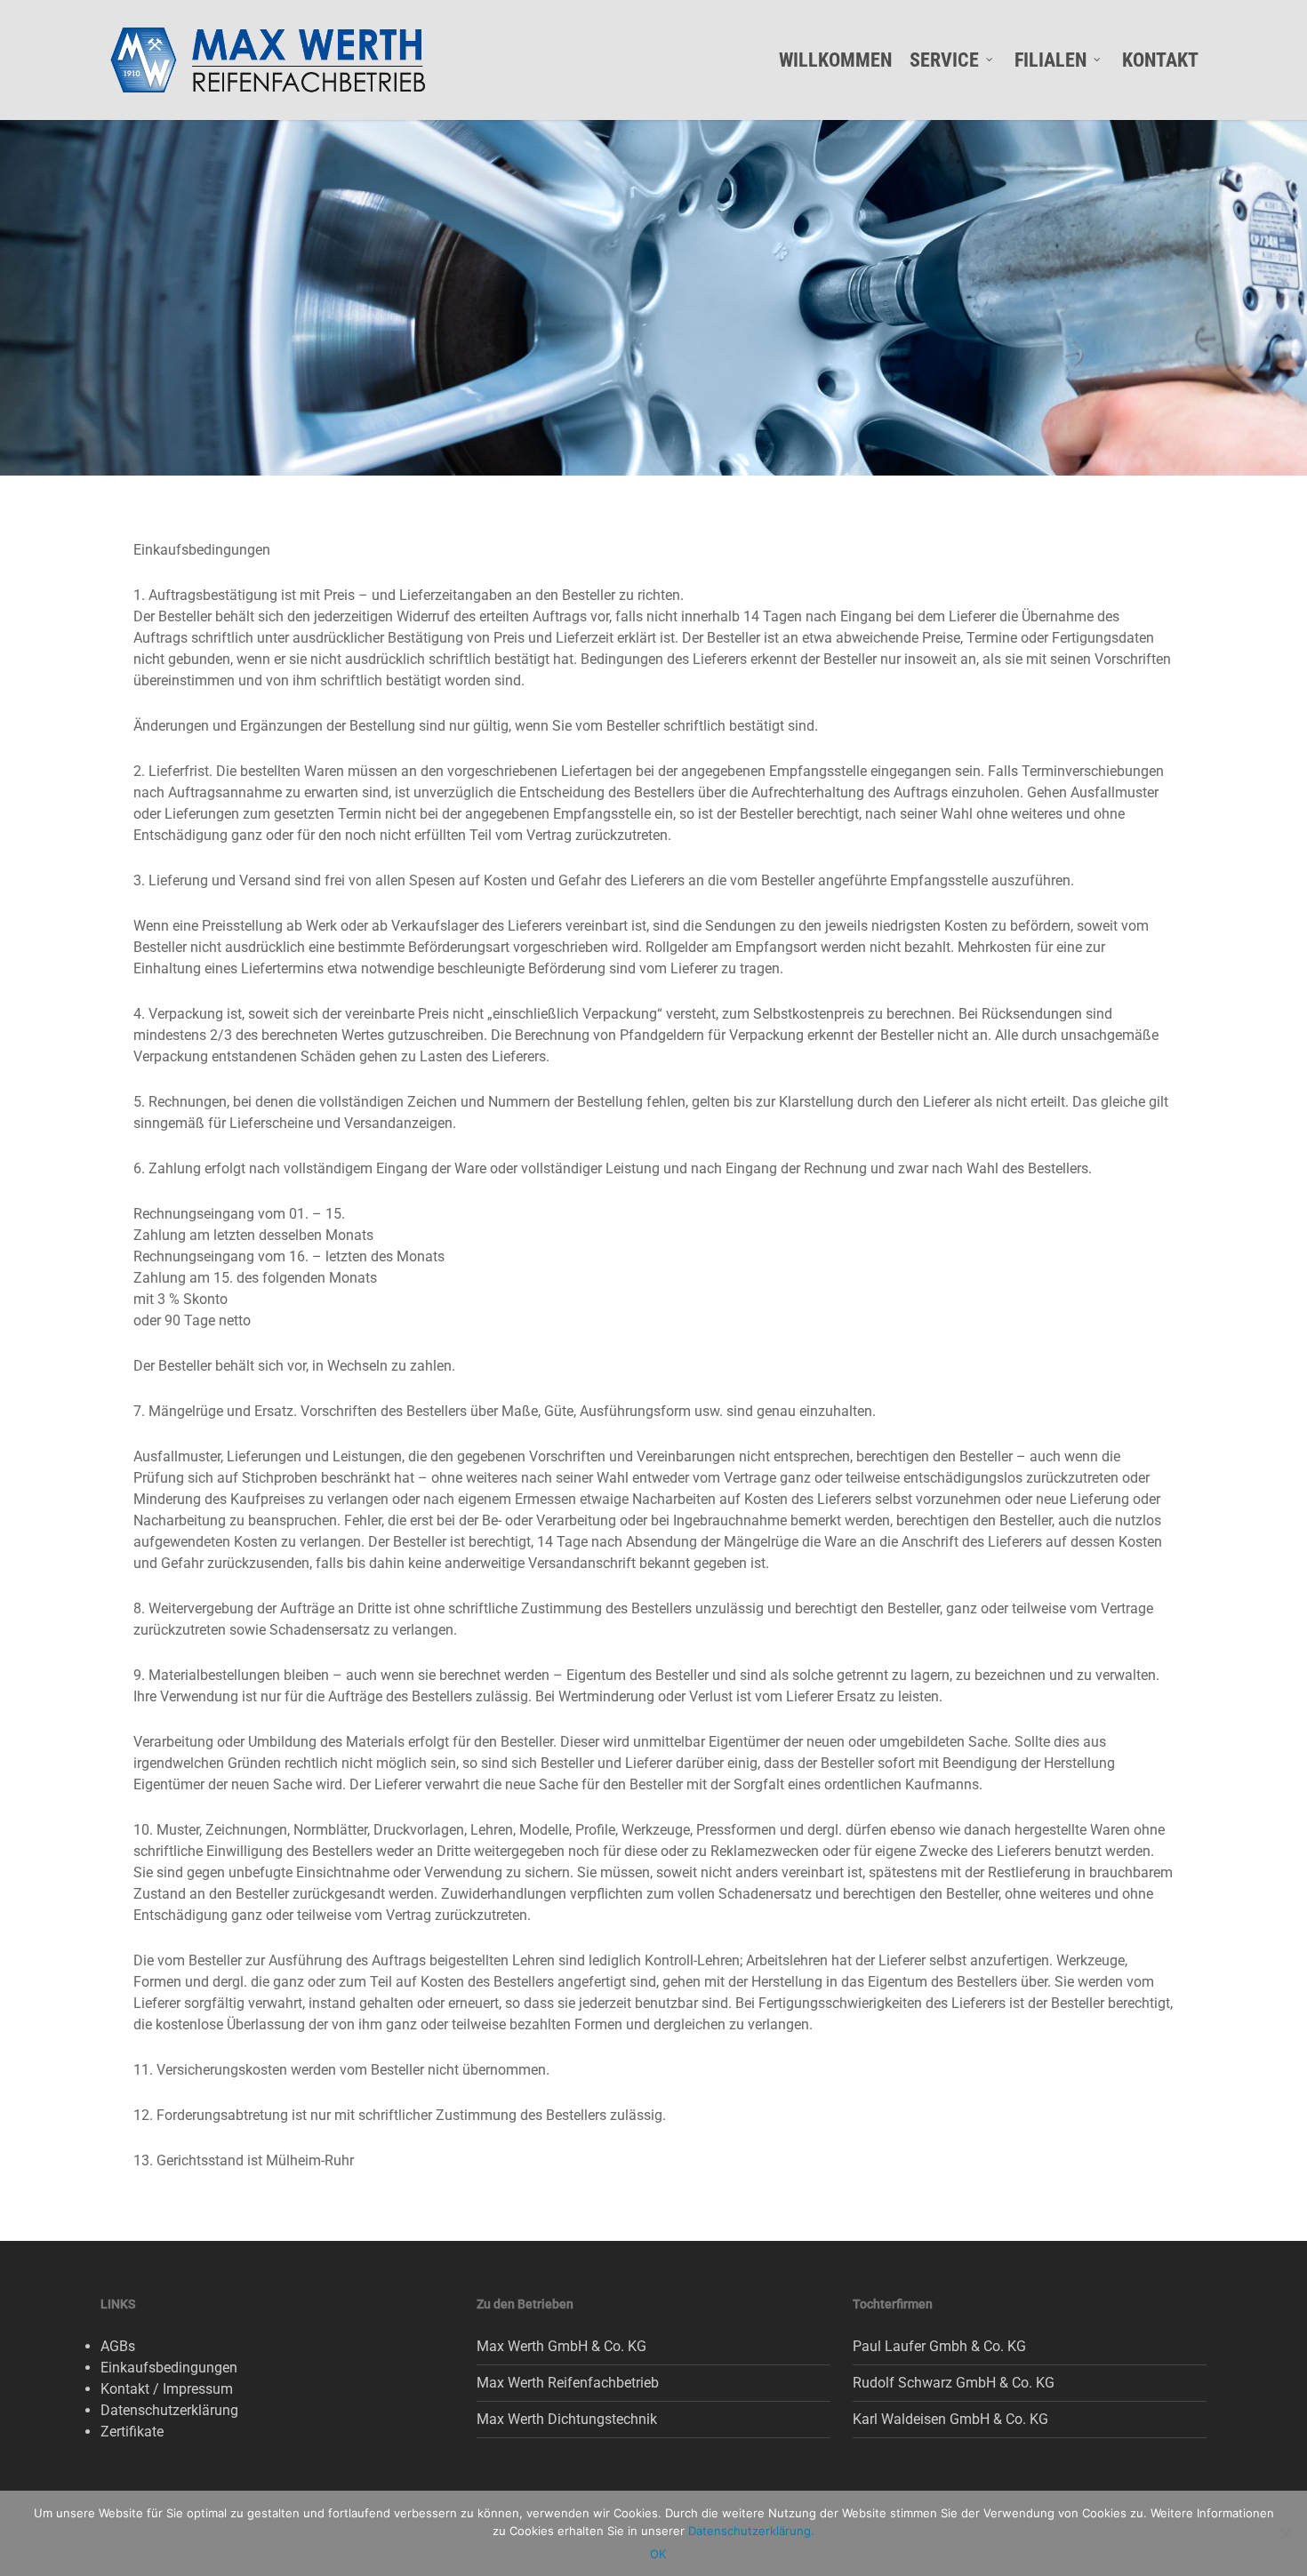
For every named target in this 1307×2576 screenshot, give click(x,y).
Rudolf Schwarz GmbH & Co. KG (954, 2383)
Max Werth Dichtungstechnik (567, 2419)
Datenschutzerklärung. (751, 2531)
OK (658, 2554)
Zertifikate (132, 2432)
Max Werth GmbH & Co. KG (561, 2346)
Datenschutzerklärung (169, 2410)
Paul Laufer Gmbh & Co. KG (939, 2346)
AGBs (118, 2346)
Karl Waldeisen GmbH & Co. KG (950, 2419)
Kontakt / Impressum (167, 2389)
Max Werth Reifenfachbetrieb (568, 2383)
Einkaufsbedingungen (169, 2368)
